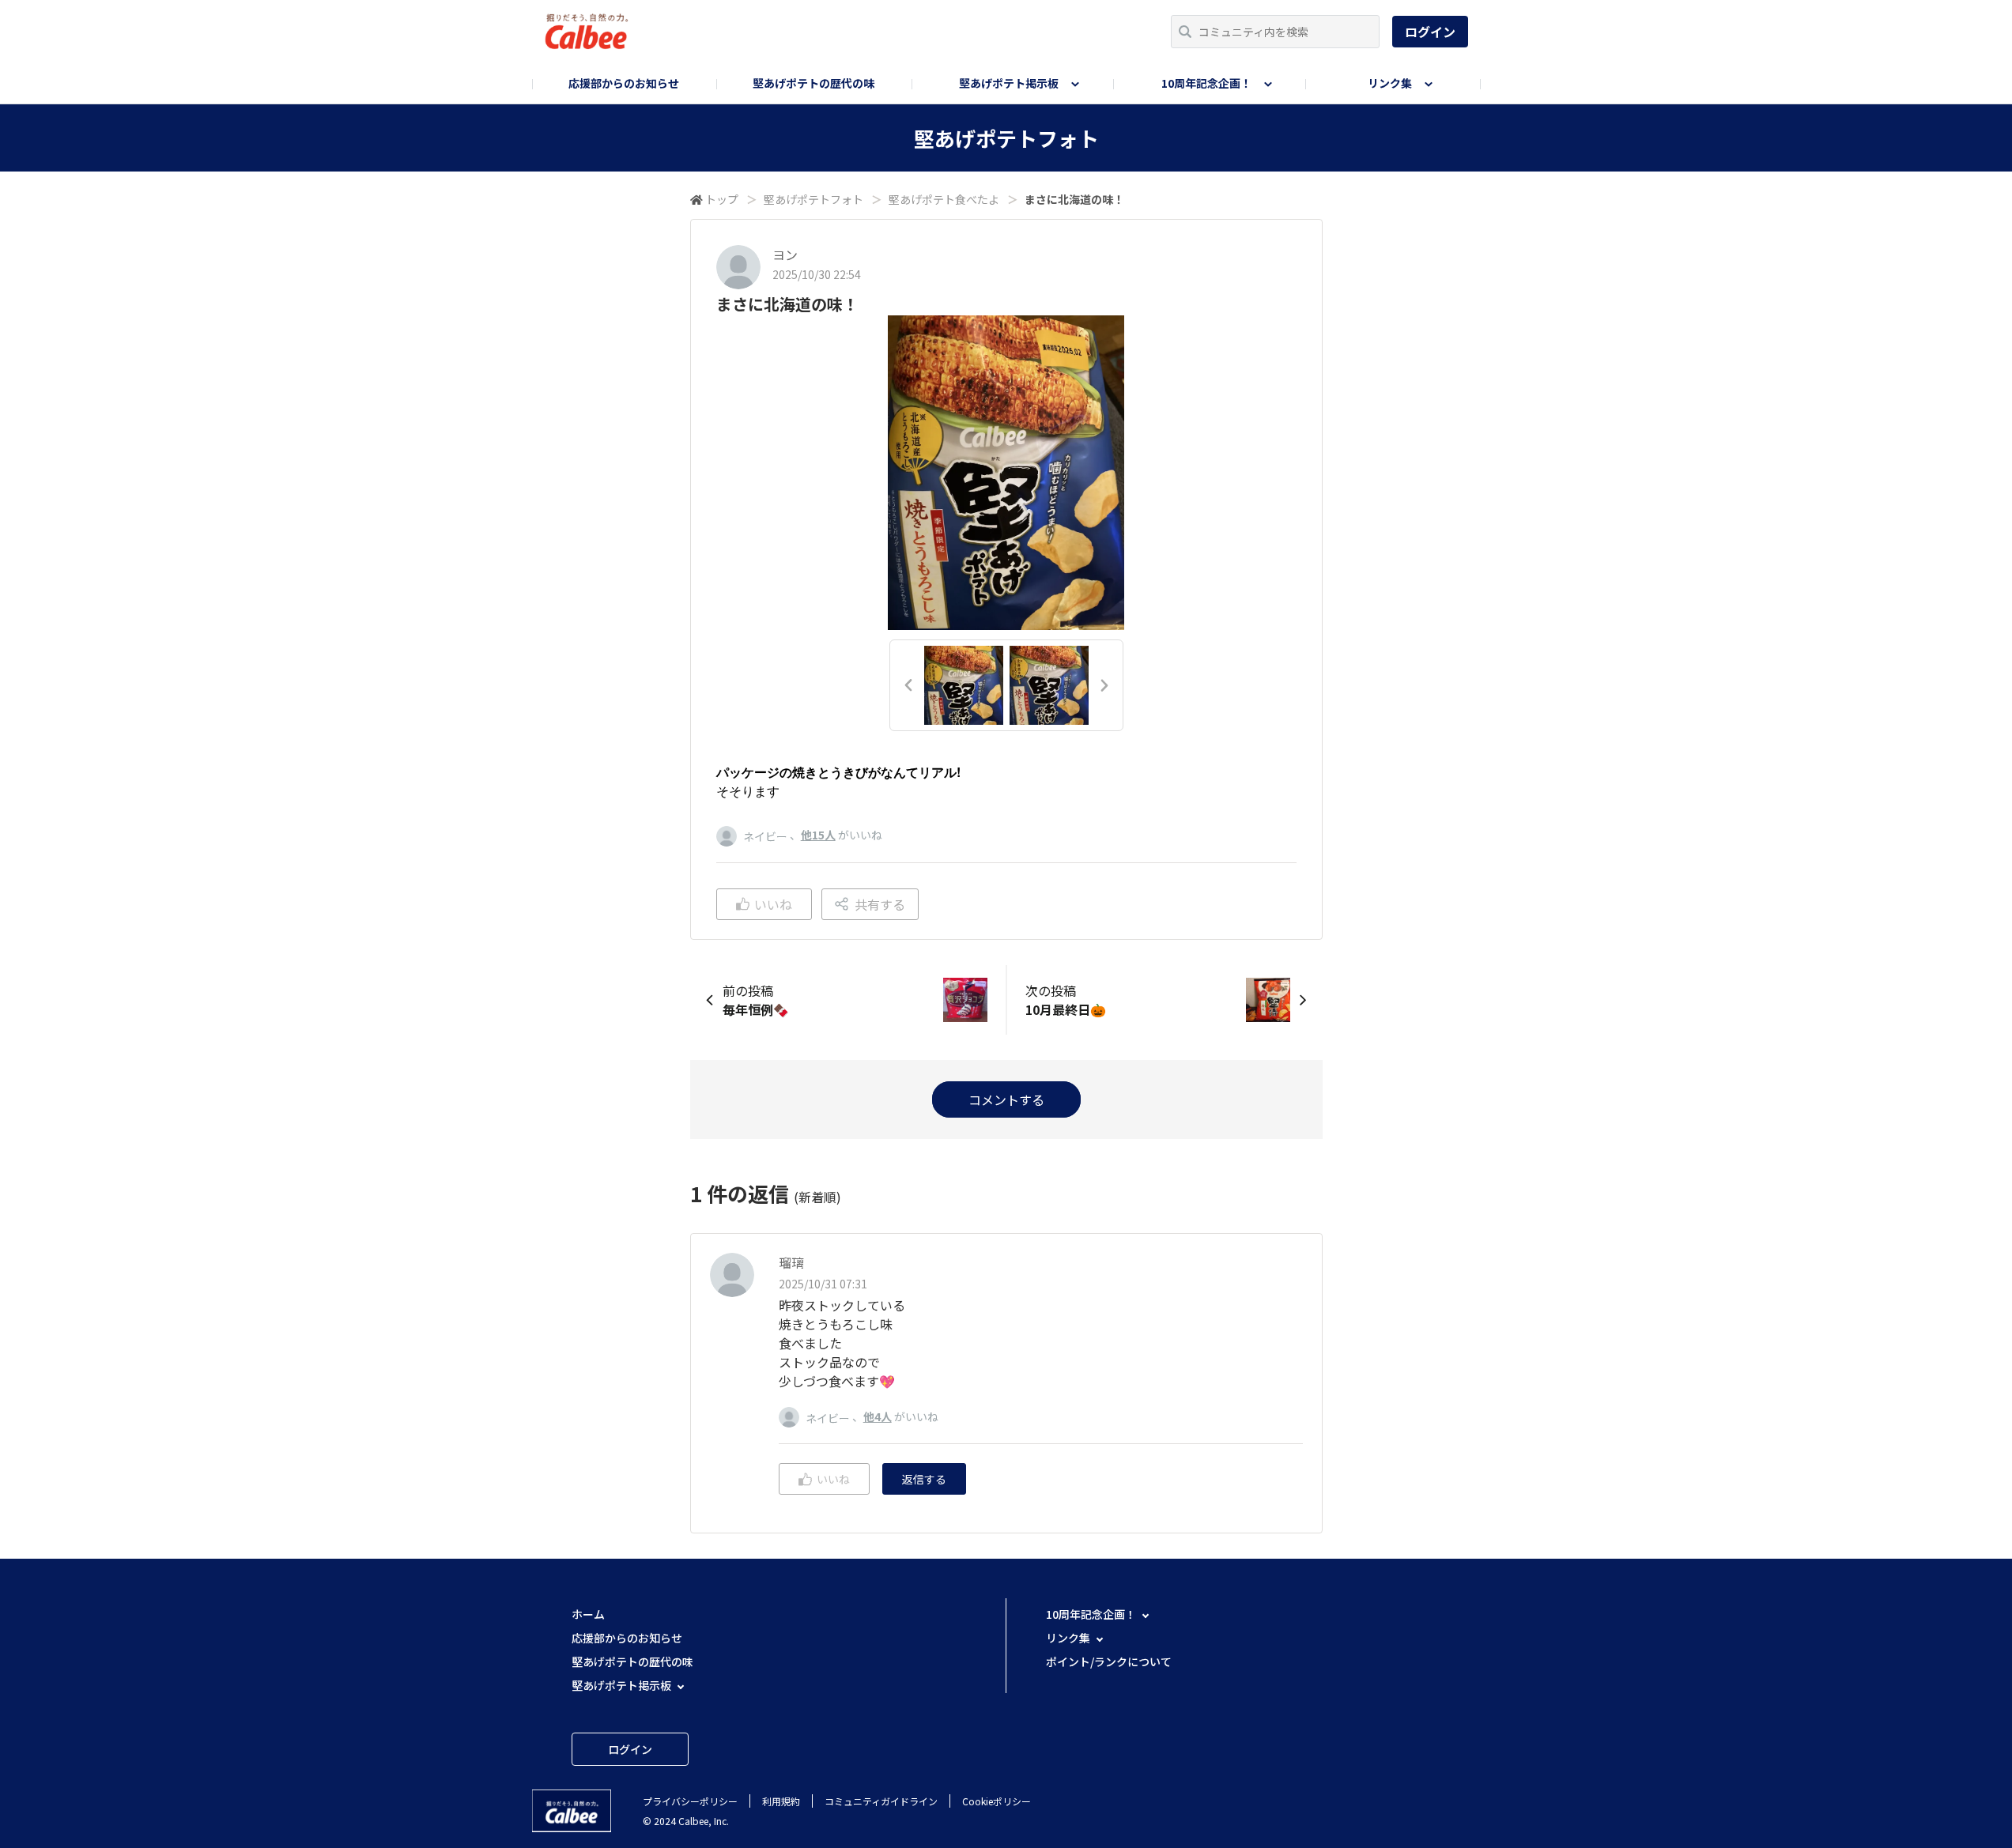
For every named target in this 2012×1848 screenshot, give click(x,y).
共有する (880, 904)
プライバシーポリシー (690, 1801)
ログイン (1430, 32)
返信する (924, 1479)
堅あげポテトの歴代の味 (813, 83)
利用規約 (781, 1801)
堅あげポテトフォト (813, 199)
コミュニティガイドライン (881, 1801)
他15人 (818, 835)
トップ (722, 199)
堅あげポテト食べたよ (944, 199)
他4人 (878, 1416)
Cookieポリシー (997, 1801)
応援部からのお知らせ (624, 83)
